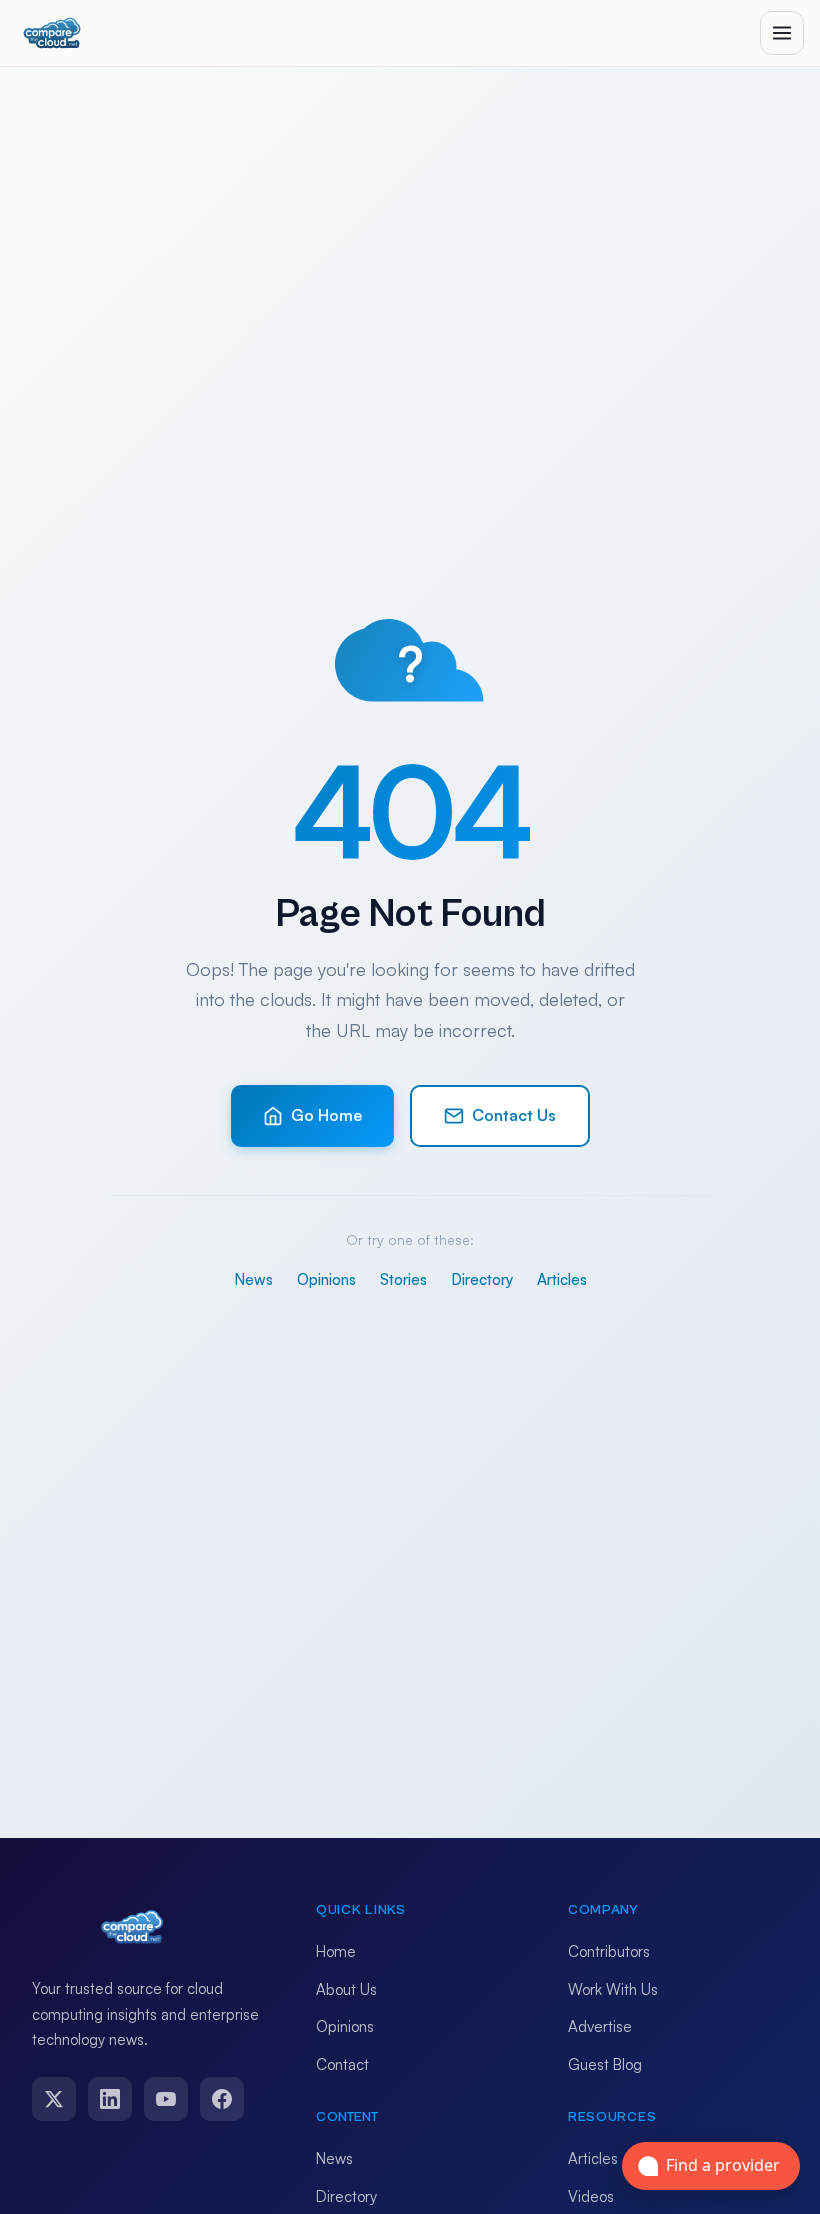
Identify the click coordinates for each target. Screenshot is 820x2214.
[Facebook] (222, 2099)
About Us (346, 1989)
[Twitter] (54, 2099)
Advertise (600, 2026)
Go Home (326, 1115)
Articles (562, 1279)
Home (336, 1951)
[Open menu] (782, 33)
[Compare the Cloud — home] (52, 33)
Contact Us (514, 1115)
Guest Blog (605, 2064)
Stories (403, 1279)
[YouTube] (166, 2099)
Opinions (326, 1279)
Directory (482, 1279)
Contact (342, 2064)
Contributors (609, 1951)
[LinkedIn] (110, 2099)
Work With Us (613, 1989)
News (253, 1279)
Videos (591, 2196)
